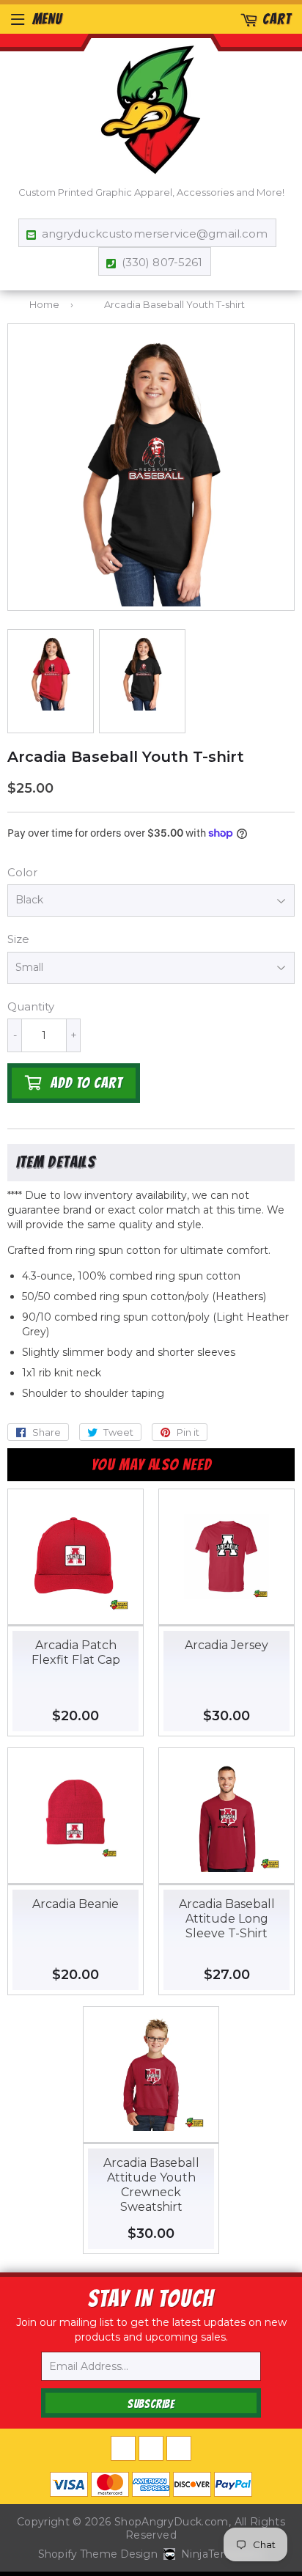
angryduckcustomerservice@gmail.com (155, 234)
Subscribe (151, 2404)
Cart (277, 19)
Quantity (31, 1006)
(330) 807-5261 (162, 262)
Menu (47, 19)
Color (22, 872)
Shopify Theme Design (98, 2554)
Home (44, 304)
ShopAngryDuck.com (172, 2522)
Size (18, 939)
